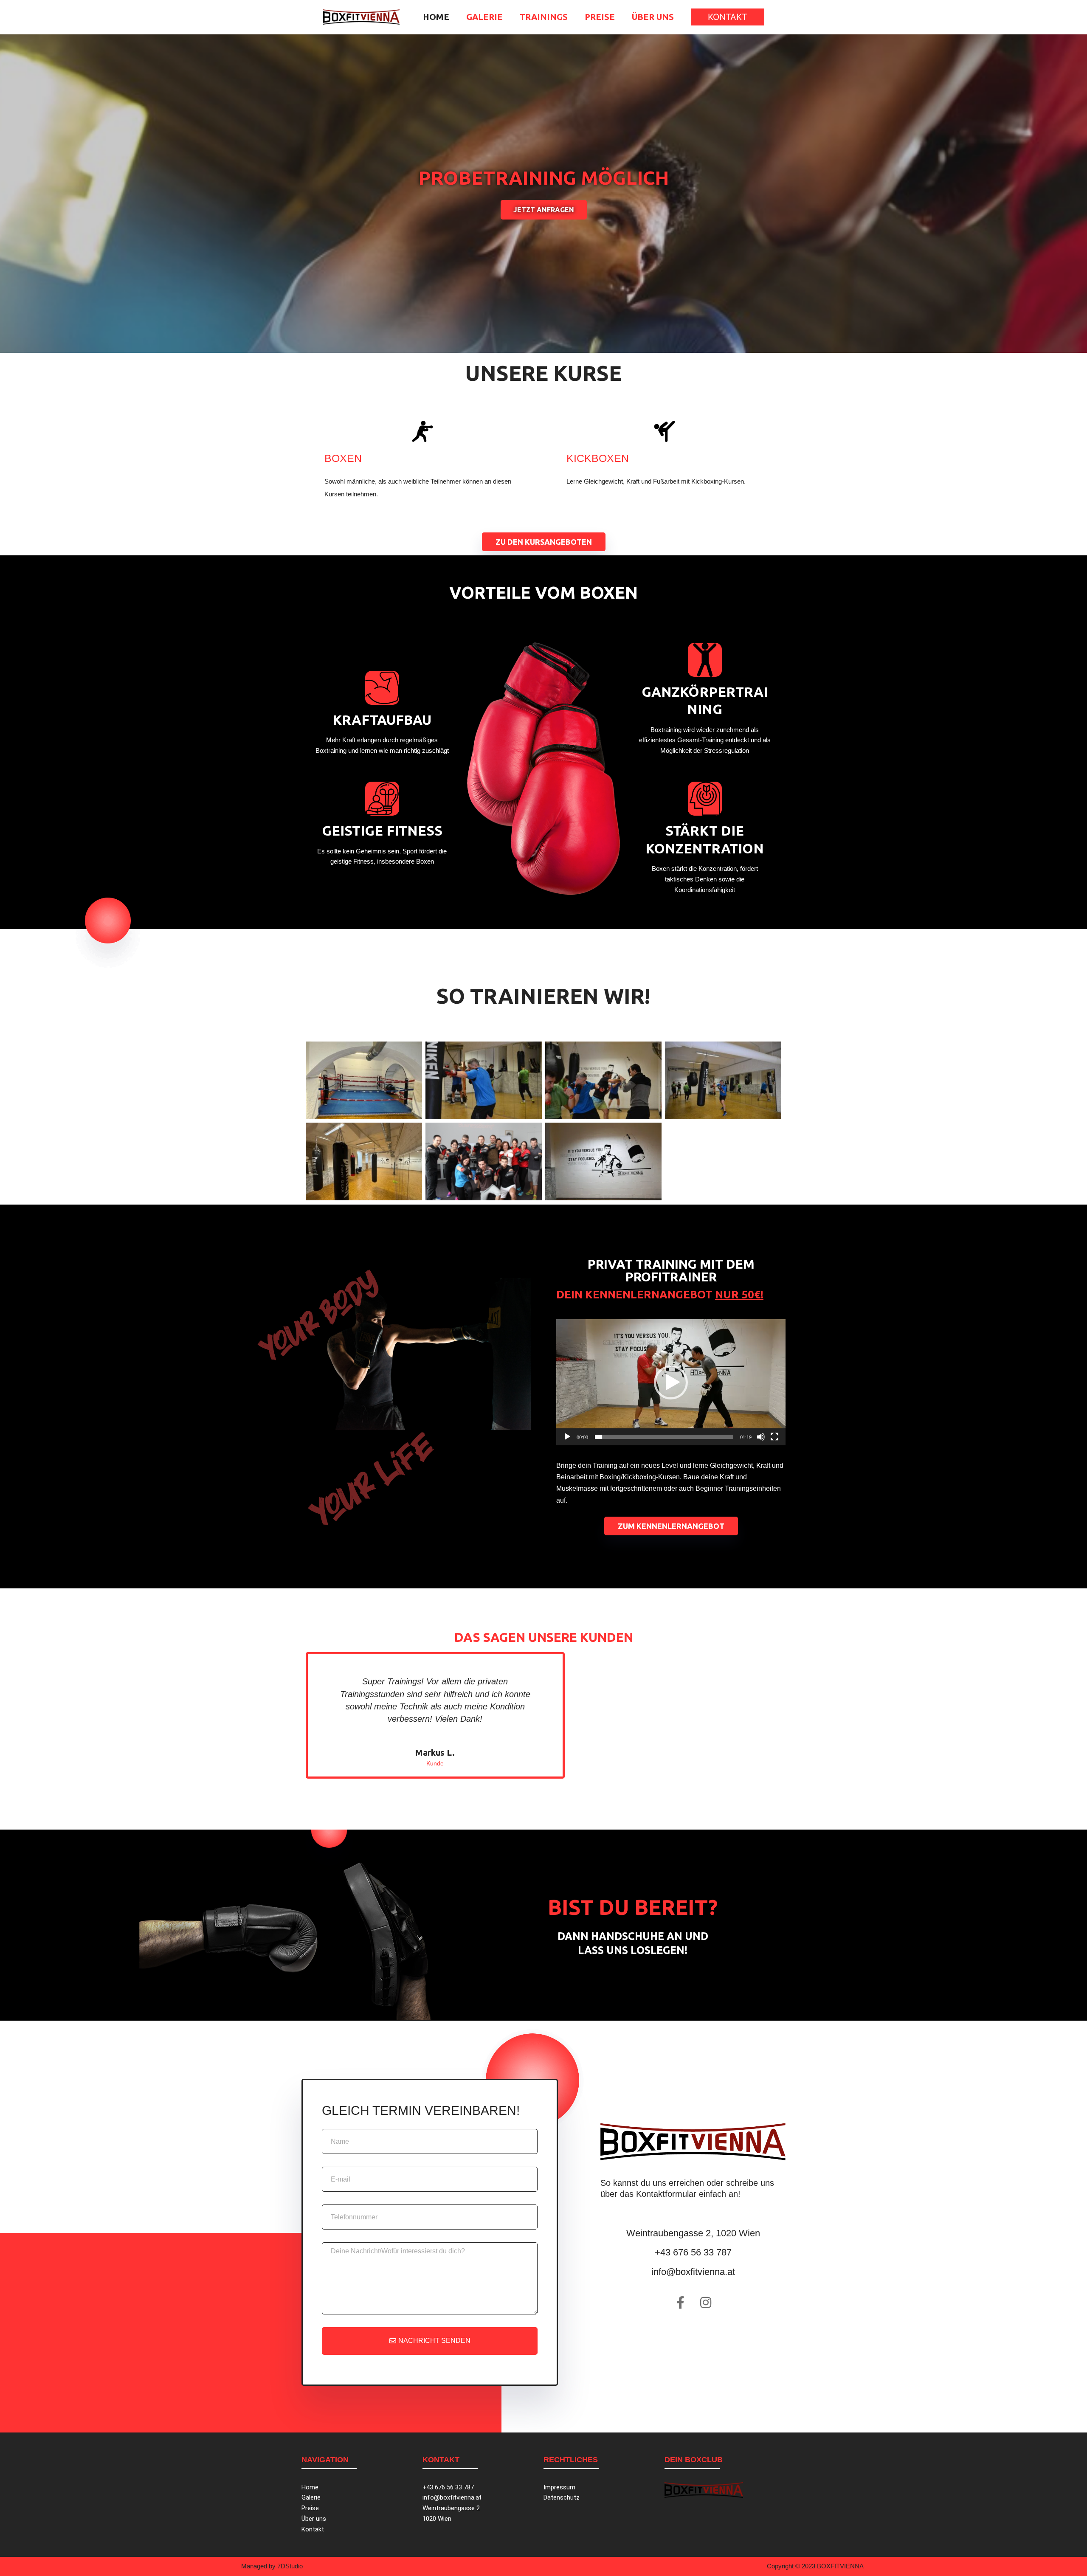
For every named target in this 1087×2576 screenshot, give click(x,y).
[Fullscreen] (774, 1437)
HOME (436, 17)
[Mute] (761, 1437)
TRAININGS (544, 17)
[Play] (567, 1437)
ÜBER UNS (653, 17)
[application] (671, 1382)
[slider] (664, 1437)
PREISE (600, 17)
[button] (728, 17)
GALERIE (484, 17)
